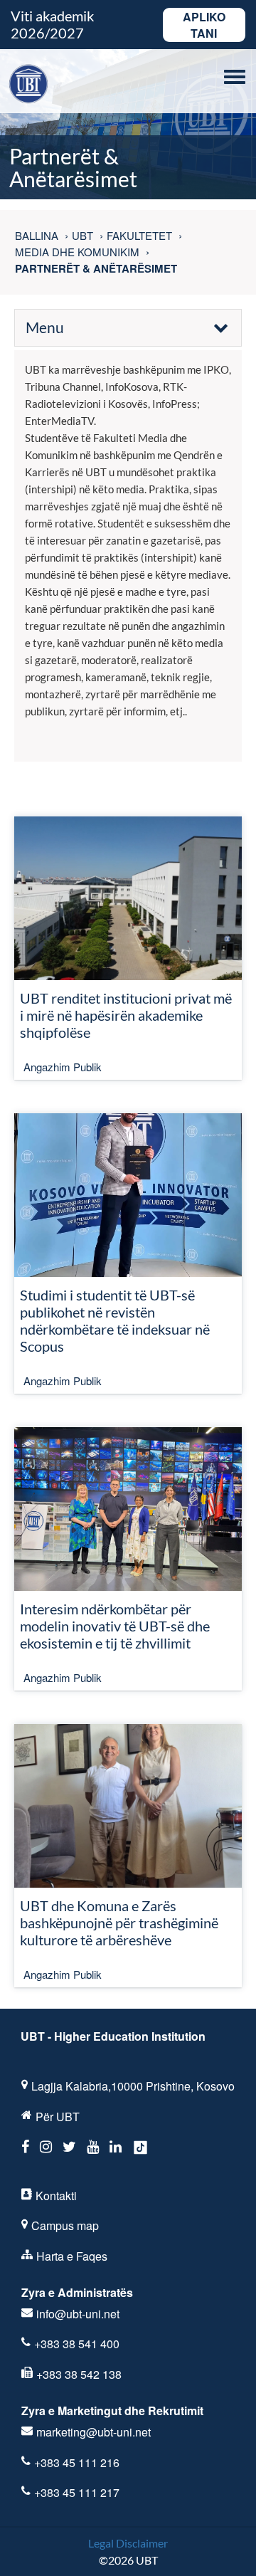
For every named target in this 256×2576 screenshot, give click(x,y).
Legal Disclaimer (128, 2543)
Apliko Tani (204, 25)
